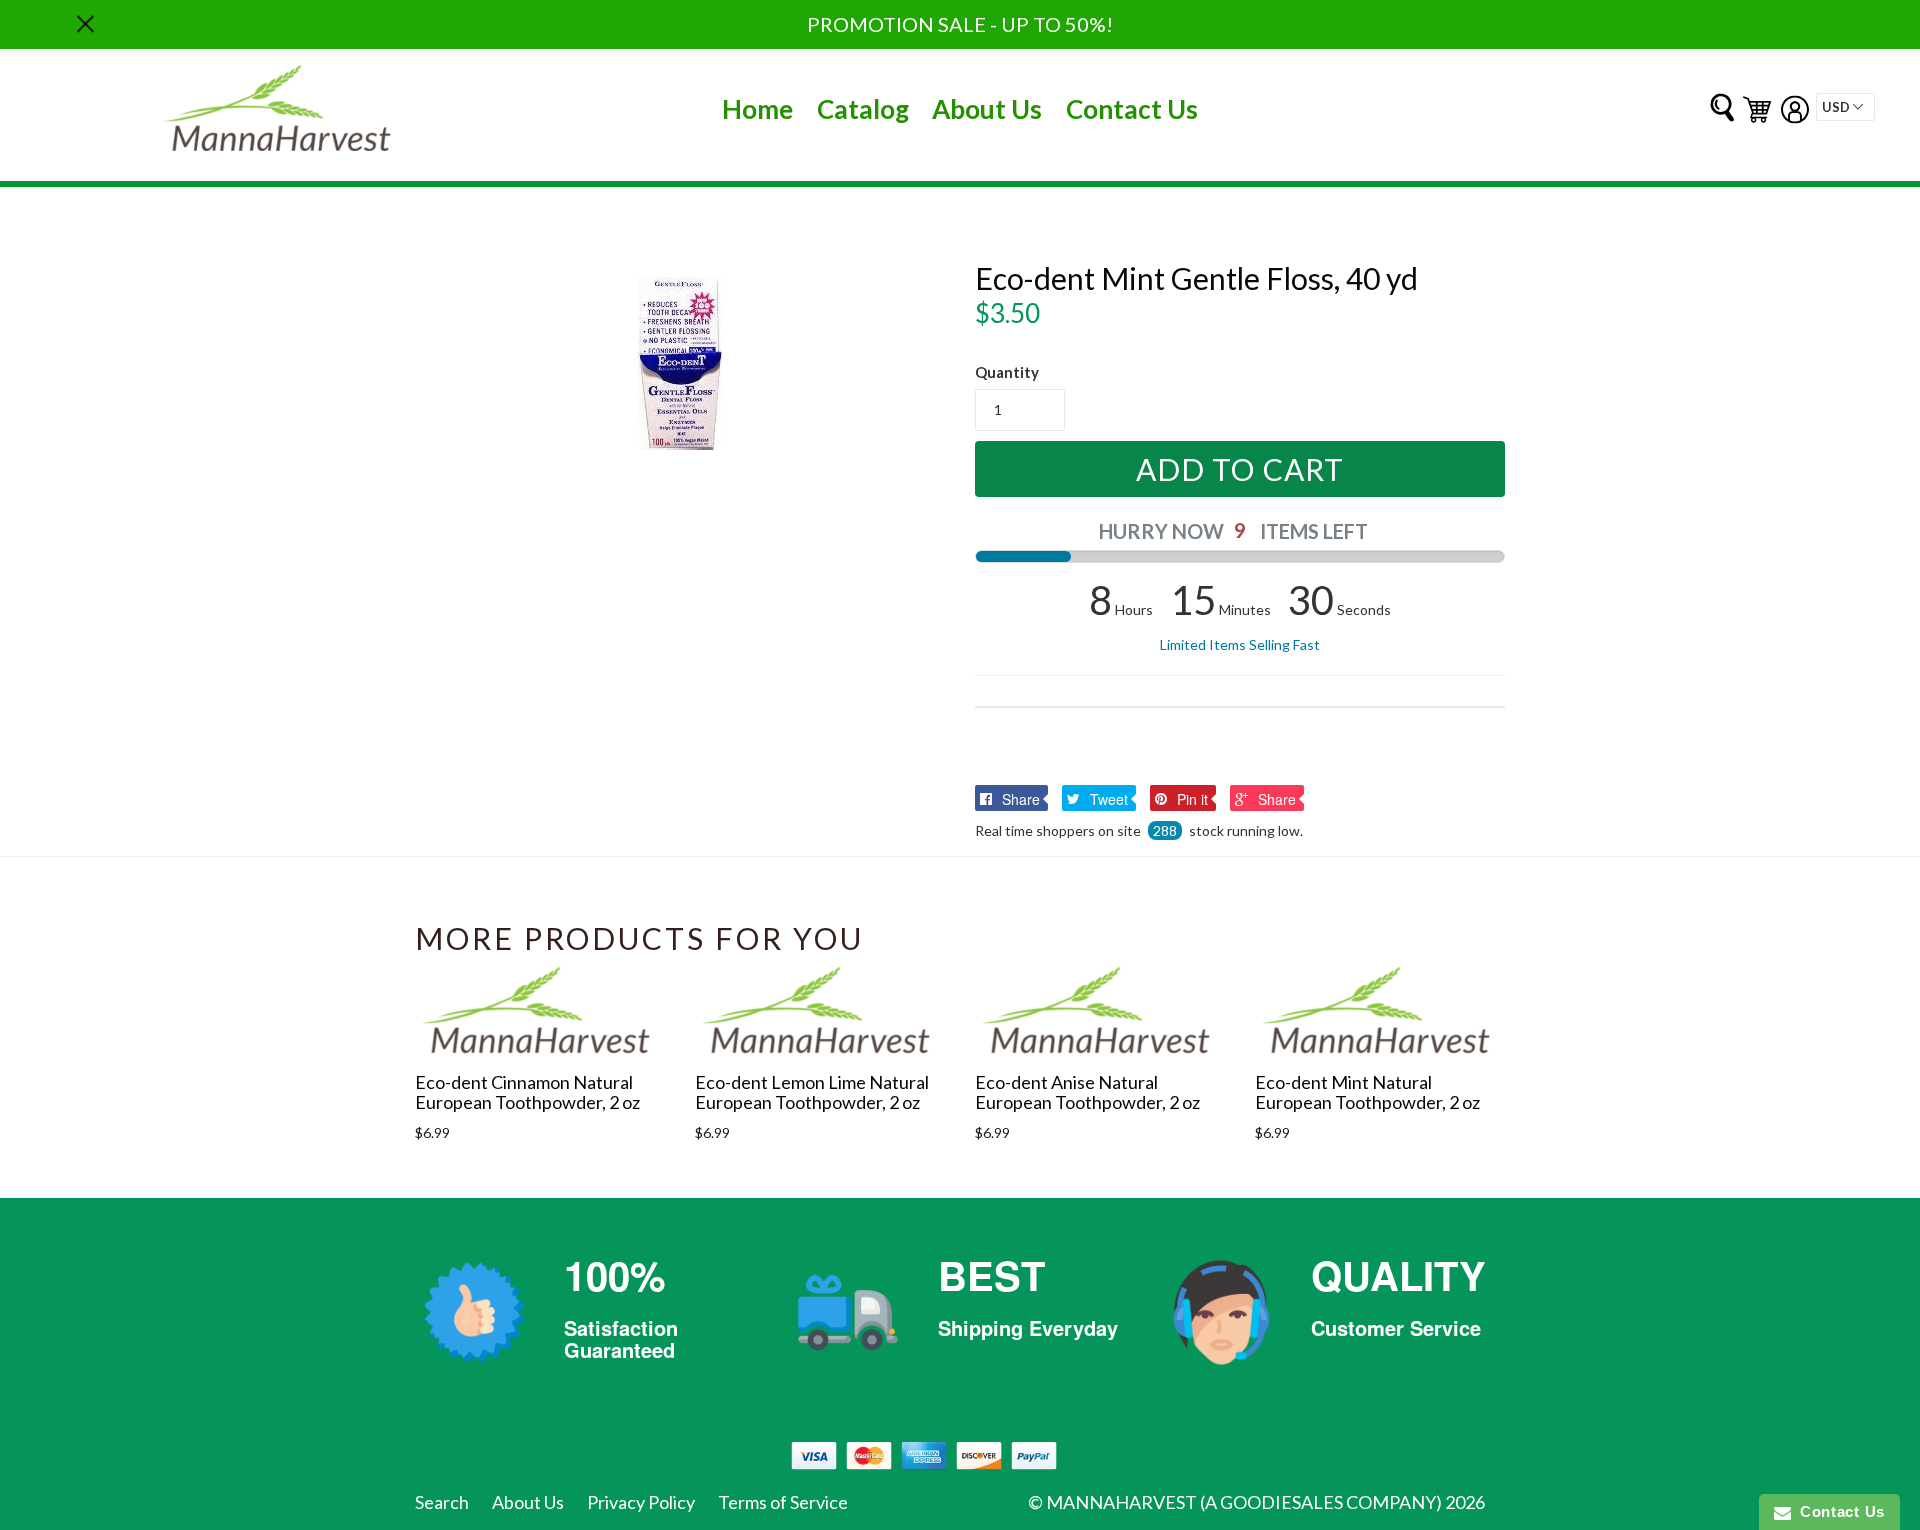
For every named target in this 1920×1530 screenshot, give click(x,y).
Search (442, 1502)
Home (757, 109)
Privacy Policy (641, 1502)
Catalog (863, 109)
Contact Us (1132, 109)
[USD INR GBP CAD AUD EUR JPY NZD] (1845, 107)
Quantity (1007, 372)
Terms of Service (783, 1502)
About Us (987, 109)
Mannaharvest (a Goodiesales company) (1244, 1502)
